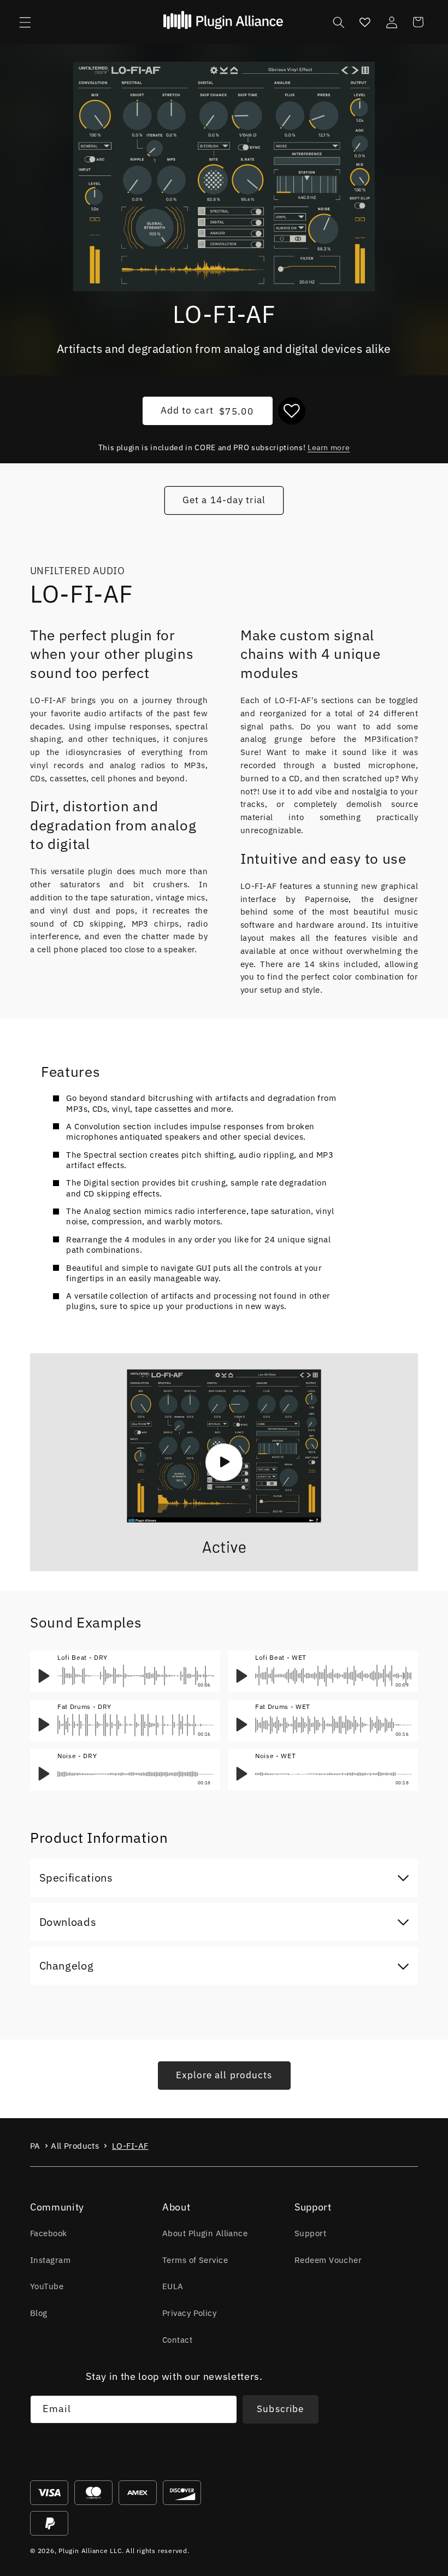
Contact (177, 2339)
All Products (75, 2146)
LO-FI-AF (130, 2146)
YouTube (47, 2286)
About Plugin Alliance (205, 2233)
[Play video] (224, 1462)
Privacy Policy (189, 2313)
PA (35, 2146)
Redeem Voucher (328, 2260)
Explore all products (224, 2075)
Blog (39, 2313)
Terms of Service (195, 2260)
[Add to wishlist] (292, 411)
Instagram (50, 2260)
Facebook (49, 2233)
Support (310, 2233)
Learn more (329, 447)
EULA (173, 2286)
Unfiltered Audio (77, 571)
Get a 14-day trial (224, 500)
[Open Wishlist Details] (365, 22)
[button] (25, 22)
